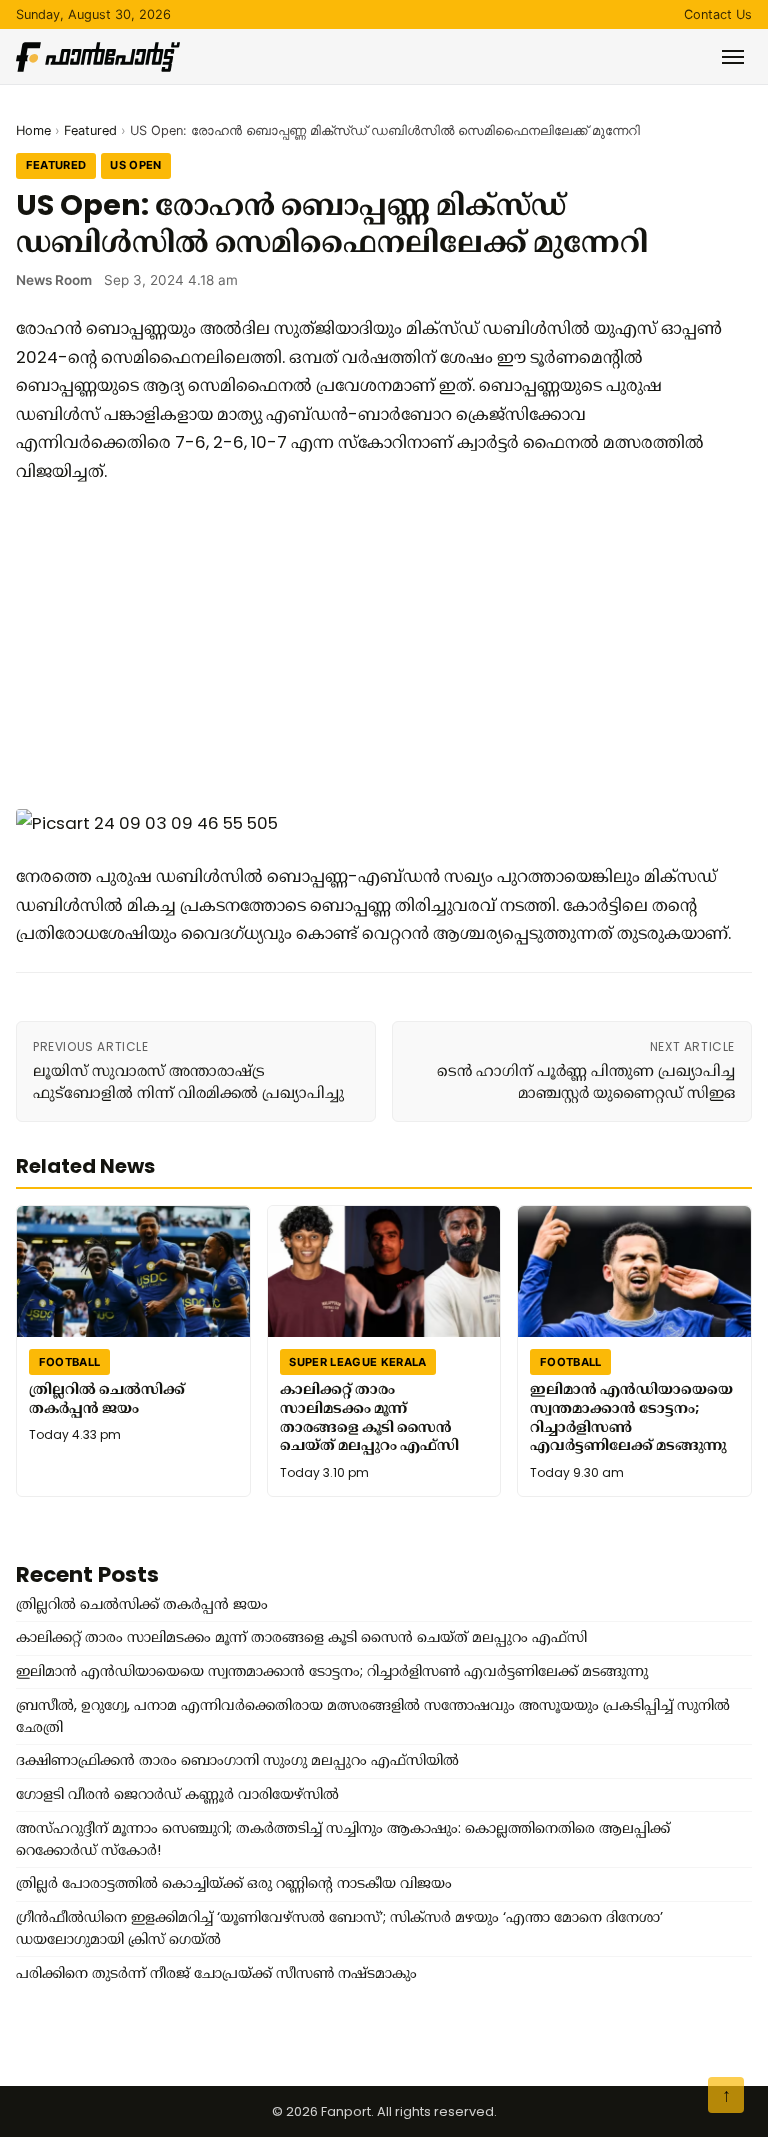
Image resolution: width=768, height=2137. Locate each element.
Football (70, 1362)
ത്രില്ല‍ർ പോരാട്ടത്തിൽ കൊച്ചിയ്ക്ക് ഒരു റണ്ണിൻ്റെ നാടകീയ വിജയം (234, 1883)
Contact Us (718, 14)
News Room (54, 280)
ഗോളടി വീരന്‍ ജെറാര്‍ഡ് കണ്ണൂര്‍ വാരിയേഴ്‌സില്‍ (177, 1794)
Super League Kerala (357, 1362)
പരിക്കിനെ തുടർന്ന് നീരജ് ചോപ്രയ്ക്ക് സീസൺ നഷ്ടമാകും (216, 1973)
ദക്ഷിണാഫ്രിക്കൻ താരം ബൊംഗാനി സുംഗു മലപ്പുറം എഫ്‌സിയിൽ (237, 1760)
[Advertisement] (376, 645)
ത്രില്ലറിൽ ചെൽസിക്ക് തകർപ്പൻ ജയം (107, 1398)
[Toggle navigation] (733, 57)
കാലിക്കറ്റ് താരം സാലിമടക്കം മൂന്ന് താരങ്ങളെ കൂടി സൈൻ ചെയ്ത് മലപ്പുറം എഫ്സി (369, 1417)
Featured (90, 130)
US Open (135, 165)
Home (33, 130)
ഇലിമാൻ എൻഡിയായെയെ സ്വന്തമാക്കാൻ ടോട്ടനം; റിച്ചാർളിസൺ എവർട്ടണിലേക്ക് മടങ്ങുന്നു (631, 1417)
